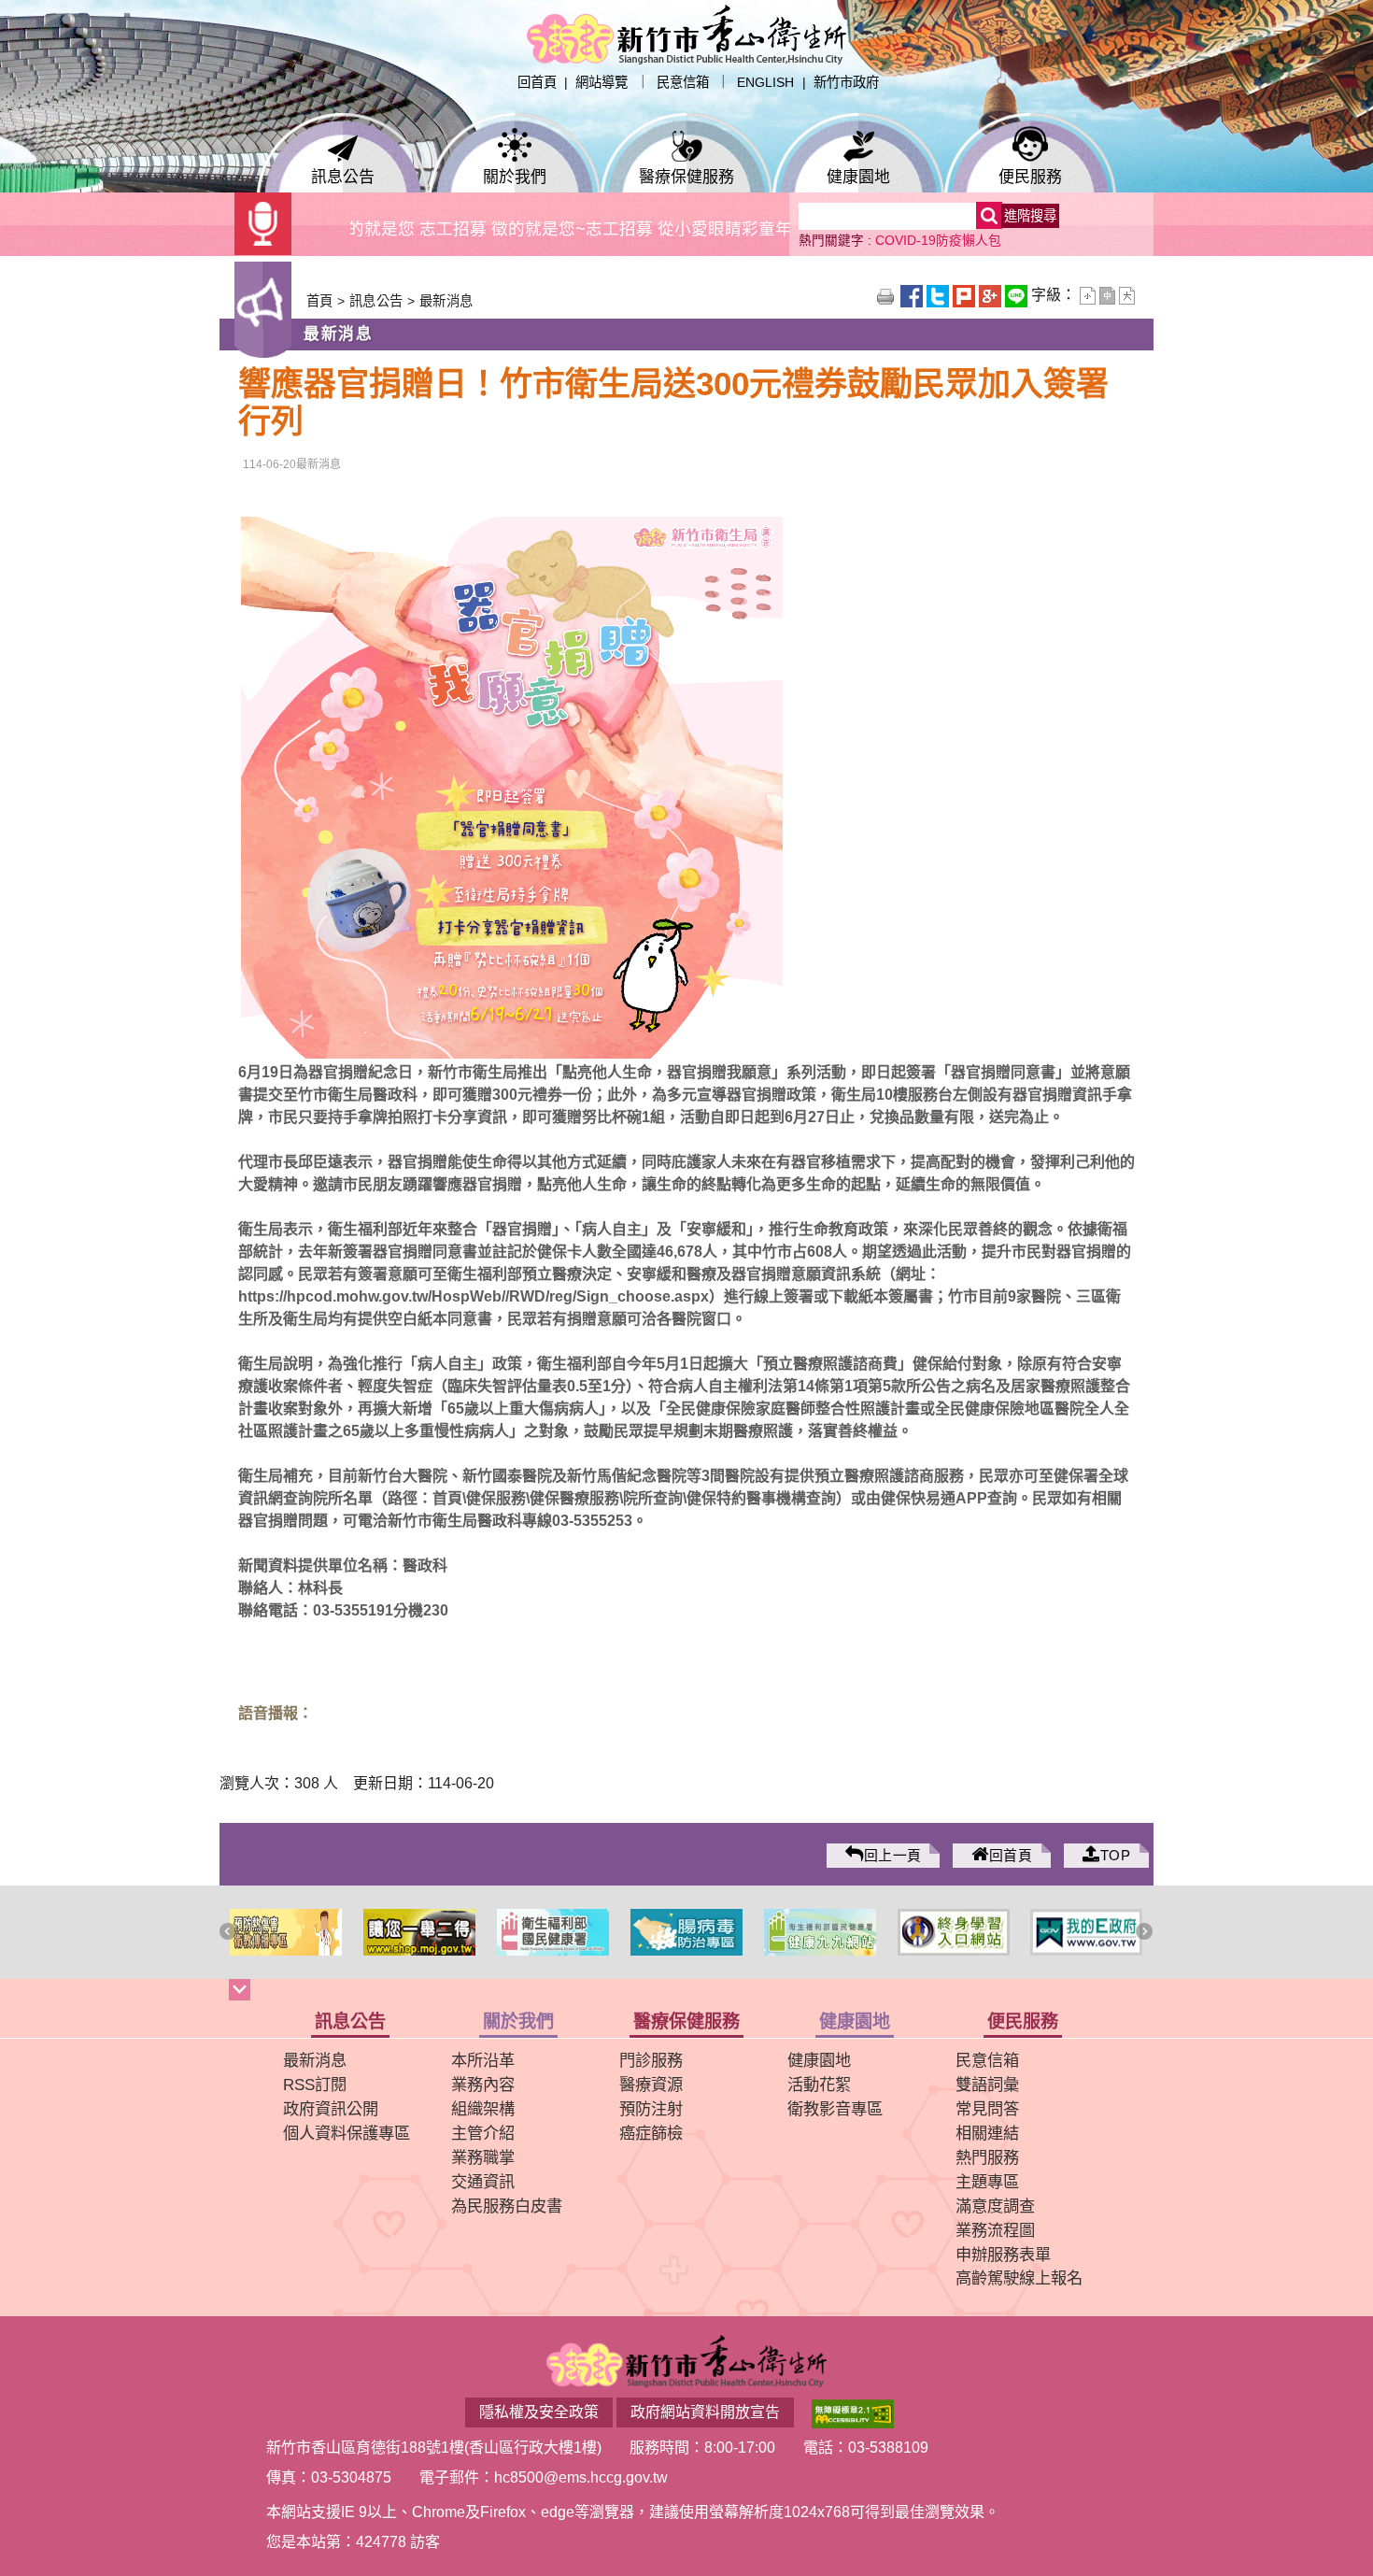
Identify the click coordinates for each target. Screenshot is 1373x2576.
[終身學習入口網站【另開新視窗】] (820, 1932)
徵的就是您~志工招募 (512, 229)
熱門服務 (987, 2157)
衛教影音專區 (835, 2109)
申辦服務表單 (1003, 2255)
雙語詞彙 (987, 2085)
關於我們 (515, 180)
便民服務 (1030, 180)
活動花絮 (819, 2085)
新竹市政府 (846, 82)
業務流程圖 (995, 2230)
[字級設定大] (1127, 295)
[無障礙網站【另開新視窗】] (853, 2412)
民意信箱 (683, 82)
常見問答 (987, 2109)
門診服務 (651, 2060)
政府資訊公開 (331, 2109)
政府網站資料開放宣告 (705, 2412)
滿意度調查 (995, 2206)
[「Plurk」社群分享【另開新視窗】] (966, 295)
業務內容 (483, 2085)
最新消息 (445, 301)
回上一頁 (893, 1856)
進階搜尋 (1030, 216)
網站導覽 (602, 82)
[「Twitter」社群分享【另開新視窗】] (940, 295)
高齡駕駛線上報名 (1019, 2278)
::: (500, 82)
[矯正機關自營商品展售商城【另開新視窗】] (286, 1932)
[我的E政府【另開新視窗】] (953, 1932)
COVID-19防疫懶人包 (938, 241)
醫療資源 (651, 2085)
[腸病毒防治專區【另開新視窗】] (553, 1932)
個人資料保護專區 (347, 2133)
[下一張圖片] (1146, 1933)
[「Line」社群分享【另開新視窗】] (1018, 295)
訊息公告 (343, 180)
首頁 (320, 301)
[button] (686, 1992)
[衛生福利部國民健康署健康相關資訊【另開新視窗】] (420, 1932)
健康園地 (858, 180)
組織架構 (483, 2109)
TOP (1115, 1856)
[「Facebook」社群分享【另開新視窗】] (913, 295)
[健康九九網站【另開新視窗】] (687, 1932)
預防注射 (651, 2109)
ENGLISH (765, 82)
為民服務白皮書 (507, 2206)
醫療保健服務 (686, 180)
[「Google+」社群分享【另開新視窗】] (992, 295)
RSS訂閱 (315, 2085)
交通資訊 (483, 2182)
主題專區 (987, 2182)
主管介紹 (483, 2133)
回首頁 (537, 82)
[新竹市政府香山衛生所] (686, 33)
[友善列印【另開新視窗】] (887, 295)
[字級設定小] (1090, 295)
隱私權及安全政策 (539, 2412)
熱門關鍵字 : (837, 241)
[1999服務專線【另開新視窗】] (1087, 1932)
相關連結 (987, 2133)
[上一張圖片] (230, 1933)
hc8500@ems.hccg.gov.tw (581, 2477)
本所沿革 (483, 2060)
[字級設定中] (1109, 295)
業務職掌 (483, 2157)
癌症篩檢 (651, 2133)
